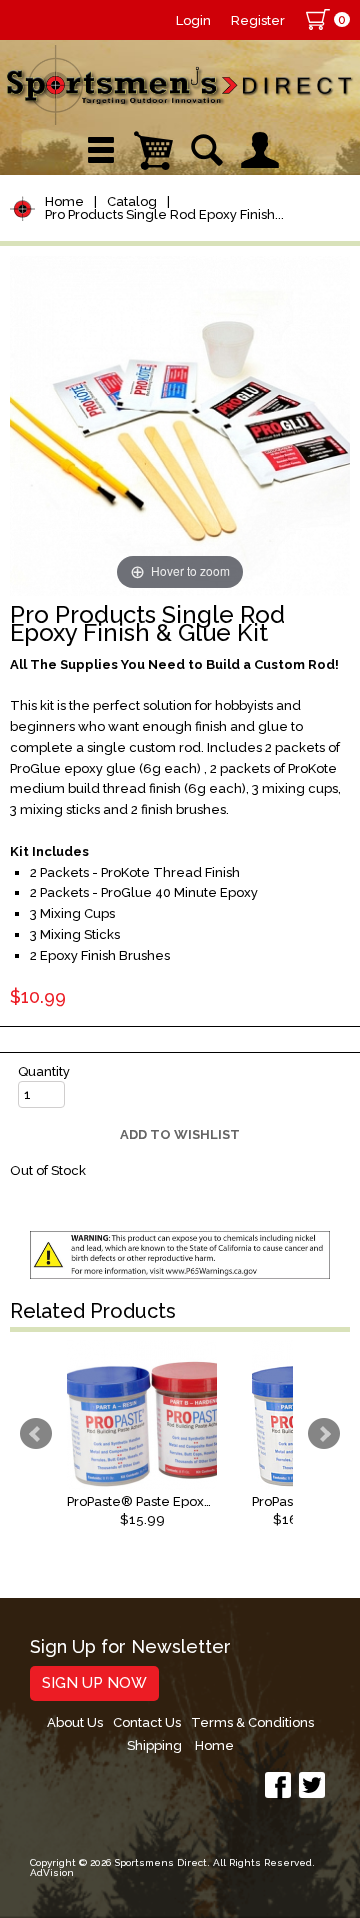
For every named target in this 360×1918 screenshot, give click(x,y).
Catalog (132, 201)
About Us (75, 1722)
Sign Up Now (94, 1683)
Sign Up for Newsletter (130, 1647)
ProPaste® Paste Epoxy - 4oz (142, 1501)
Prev (36, 1434)
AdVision (52, 1872)
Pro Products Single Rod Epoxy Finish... (164, 214)
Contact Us (147, 1722)
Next (324, 1434)
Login (193, 20)
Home (64, 201)
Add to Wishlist (180, 1134)
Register (258, 20)
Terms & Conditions (252, 1722)
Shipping (154, 1745)
